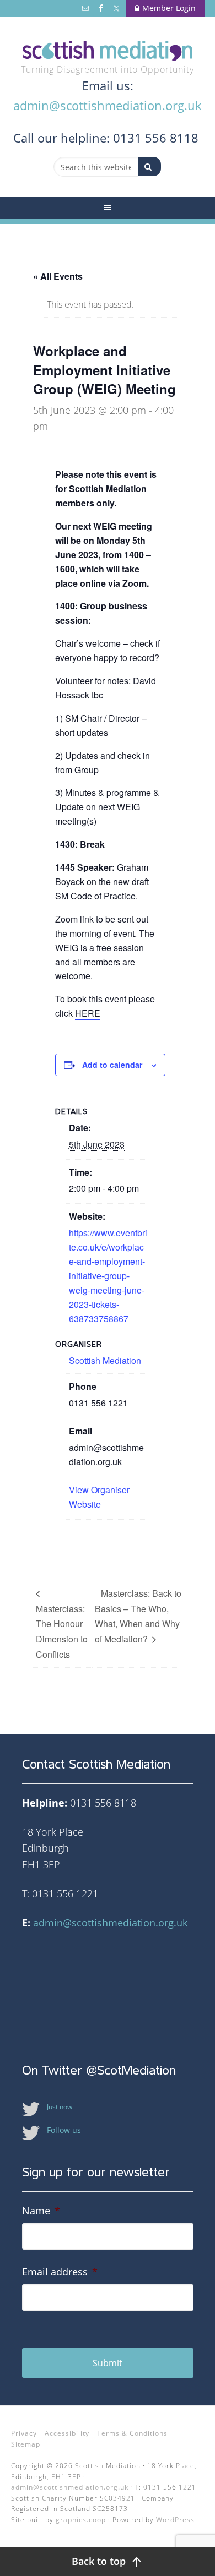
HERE (88, 1013)
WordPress (175, 2520)
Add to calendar (112, 1065)
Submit (108, 2363)
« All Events (58, 276)
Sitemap (26, 2444)
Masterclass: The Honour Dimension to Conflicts (62, 1631)
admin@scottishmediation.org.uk (108, 105)
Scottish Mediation (108, 51)
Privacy (24, 2433)
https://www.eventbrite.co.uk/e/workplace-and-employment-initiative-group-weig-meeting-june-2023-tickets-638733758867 (108, 1276)
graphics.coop (81, 2520)
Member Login (169, 8)
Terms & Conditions (132, 2433)
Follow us (64, 2130)
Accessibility (67, 2433)
